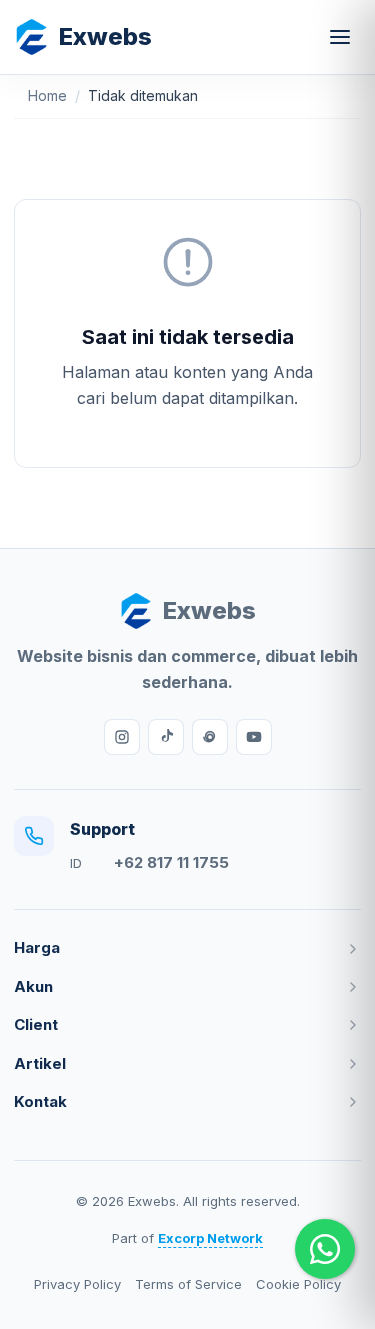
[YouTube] (254, 737)
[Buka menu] (340, 37)
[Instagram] (122, 737)
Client (36, 1024)
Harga (37, 947)
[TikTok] (166, 737)
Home (47, 95)
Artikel (40, 1063)
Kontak (40, 1101)
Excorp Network (210, 1238)
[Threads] (210, 737)
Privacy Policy (77, 1284)
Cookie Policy (298, 1284)
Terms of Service (188, 1284)
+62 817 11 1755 (171, 862)
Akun (33, 986)
